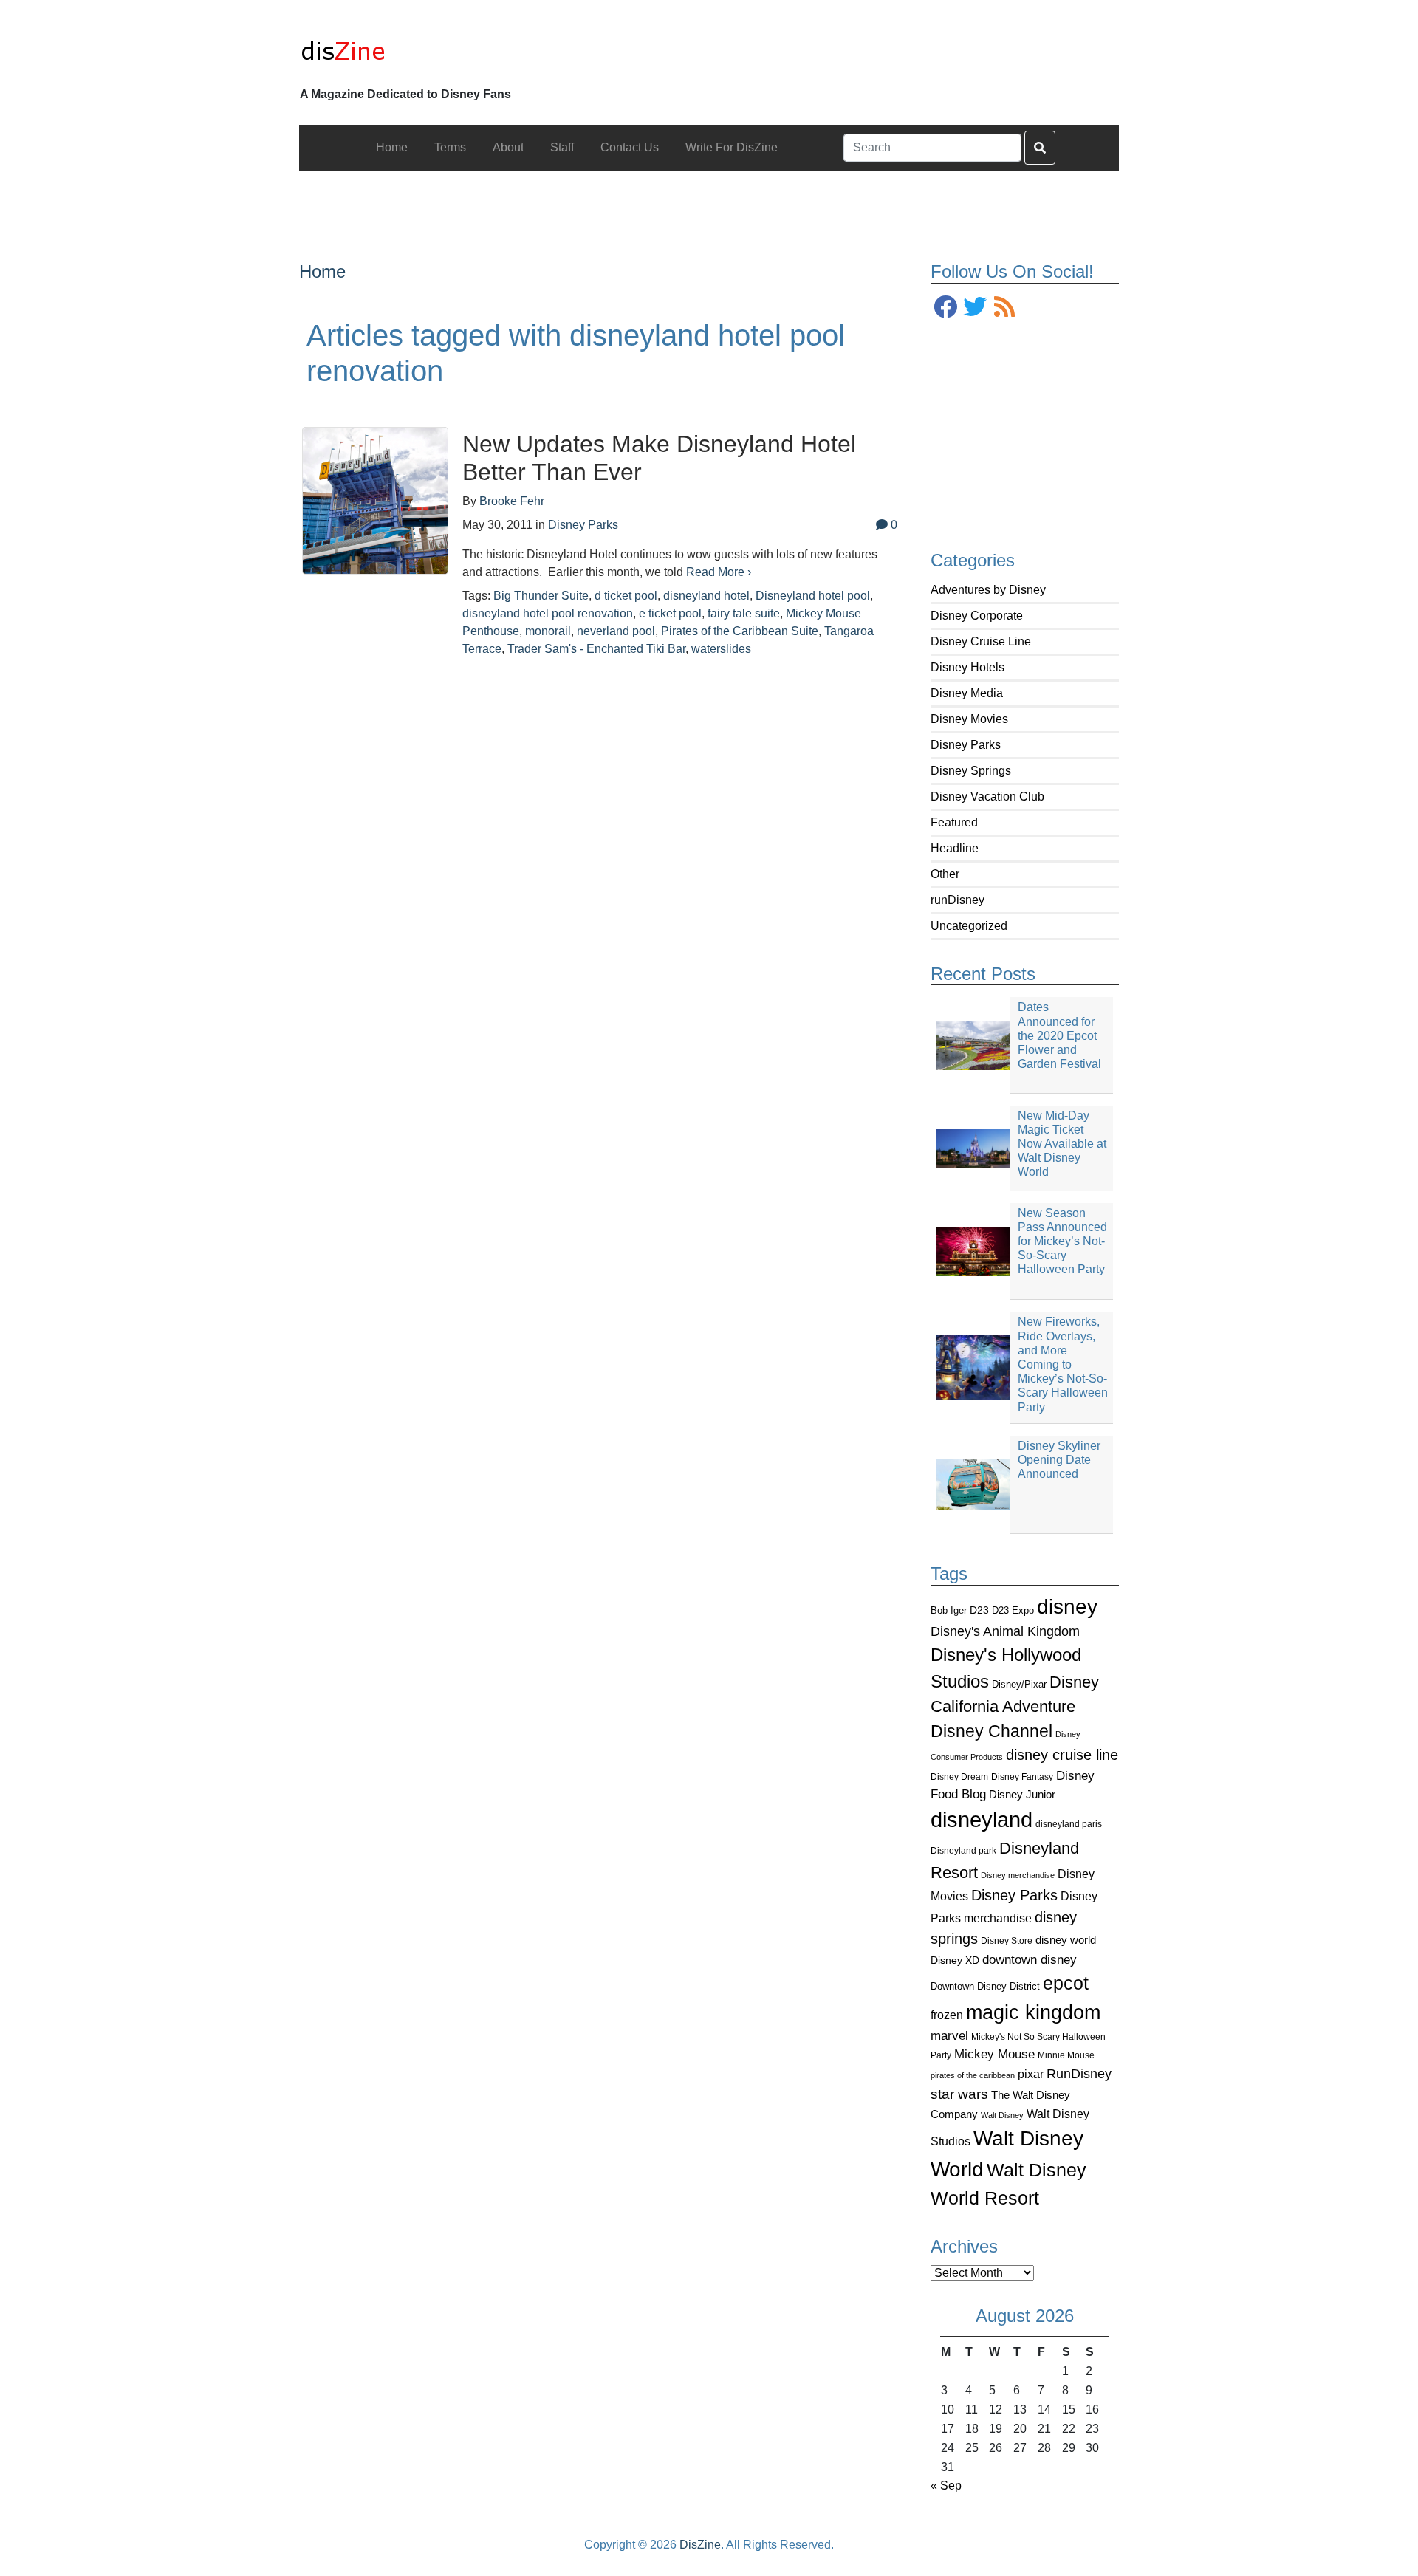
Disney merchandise (1018, 1875)
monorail (548, 631)
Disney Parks (966, 745)
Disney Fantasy (1022, 1777)
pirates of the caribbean (973, 2075)
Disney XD (955, 1960)
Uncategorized (969, 926)
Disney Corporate (977, 616)
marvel (949, 2036)
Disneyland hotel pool (813, 596)
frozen (947, 2015)
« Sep (946, 2486)
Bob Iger (949, 1611)
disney (1067, 1607)
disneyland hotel (706, 596)
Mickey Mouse (994, 2054)
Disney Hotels (967, 667)
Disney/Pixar (1019, 1684)
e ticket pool (670, 613)
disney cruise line (1062, 1755)
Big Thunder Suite (541, 596)
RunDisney (1079, 2074)
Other (945, 874)
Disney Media (967, 693)
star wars (959, 2094)
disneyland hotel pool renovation (548, 613)
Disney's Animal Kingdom (1005, 1631)
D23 (979, 1610)
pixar (1031, 2074)
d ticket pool (626, 596)
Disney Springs (971, 771)
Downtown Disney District (985, 1986)
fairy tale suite (744, 613)
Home (322, 271)
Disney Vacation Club (987, 797)
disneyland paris (1069, 1824)
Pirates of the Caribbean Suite (740, 631)
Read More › (719, 572)
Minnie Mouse (1066, 2055)
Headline (955, 848)
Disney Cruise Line (981, 641)
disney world (1066, 1940)
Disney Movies (969, 719)
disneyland (982, 1819)
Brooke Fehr (512, 501)
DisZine (700, 2545)
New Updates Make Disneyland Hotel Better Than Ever (659, 458)
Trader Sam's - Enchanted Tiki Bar (596, 649)
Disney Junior (1022, 1794)
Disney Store (1007, 1940)
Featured (954, 822)
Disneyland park (963, 1851)
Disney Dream (959, 1777)
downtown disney (1030, 1960)
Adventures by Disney (988, 590)
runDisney (958, 900)
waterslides (721, 649)
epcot (1066, 1983)
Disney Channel (991, 1731)
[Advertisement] (709, 204)
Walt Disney (1002, 2115)
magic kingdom (1033, 2012)
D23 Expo (1013, 1610)
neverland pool (616, 631)
